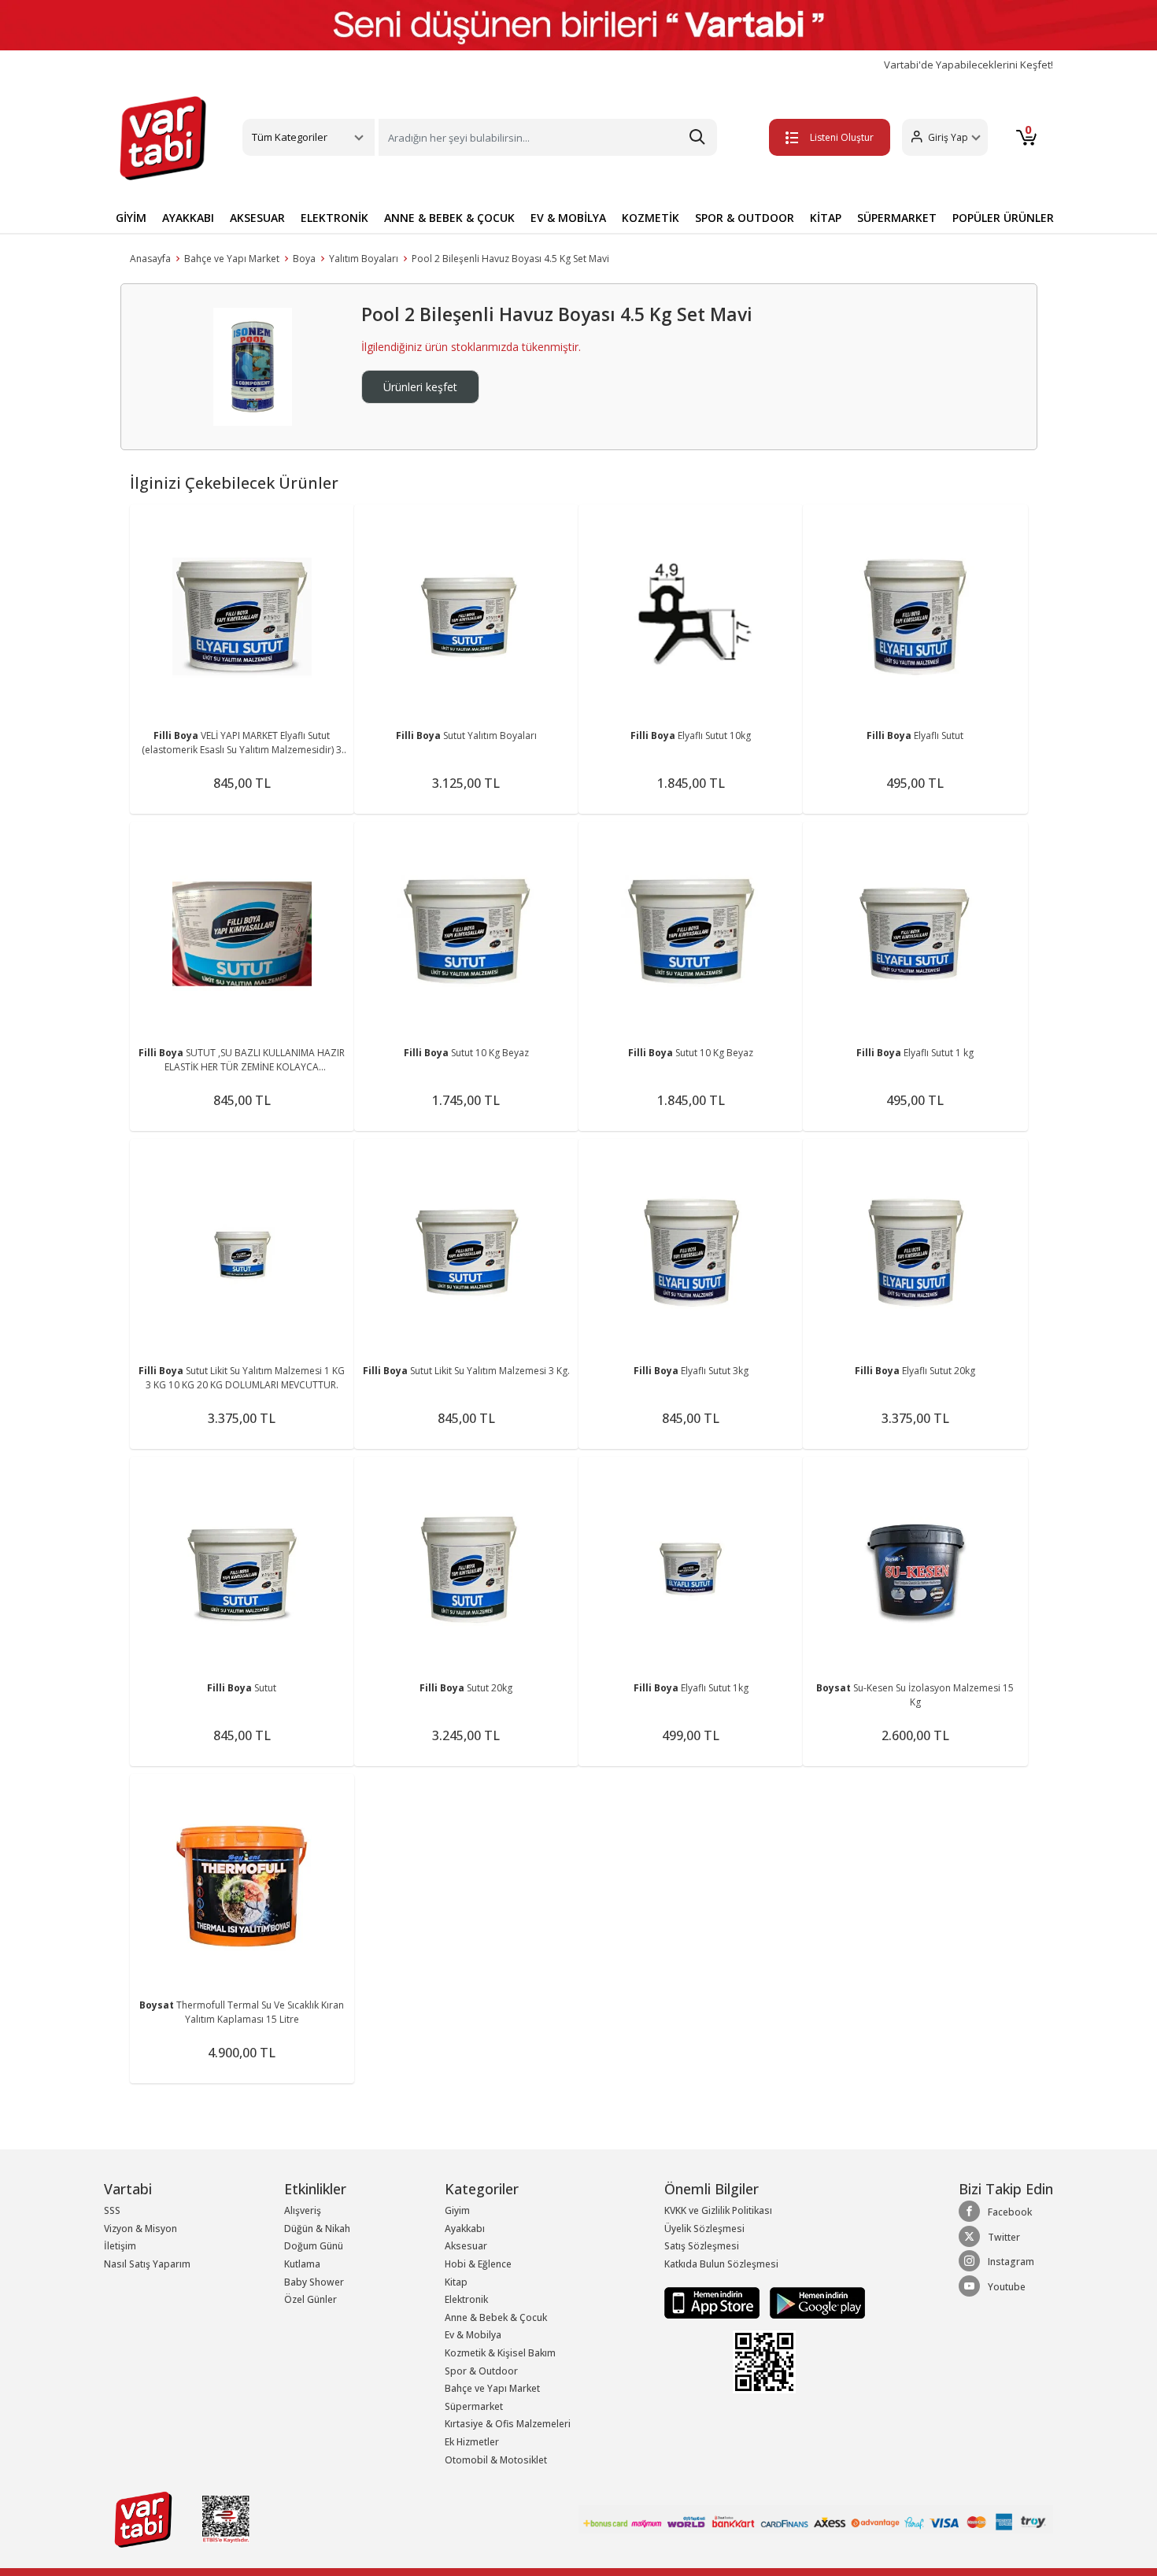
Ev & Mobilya (473, 2335)
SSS (112, 2210)
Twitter (1004, 2237)
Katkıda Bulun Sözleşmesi (721, 2264)
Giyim (457, 2210)
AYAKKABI (188, 218)
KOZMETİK (651, 218)
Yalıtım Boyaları (364, 259)
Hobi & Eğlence (478, 2264)
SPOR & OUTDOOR (745, 218)
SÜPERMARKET (897, 218)
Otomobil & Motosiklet (496, 2460)
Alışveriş (303, 2210)
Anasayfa (150, 259)
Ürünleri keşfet (420, 387)
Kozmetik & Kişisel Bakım (500, 2353)
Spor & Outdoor (481, 2371)
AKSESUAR (257, 218)
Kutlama (302, 2264)
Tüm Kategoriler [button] (290, 137)
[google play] (813, 2302)
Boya (304, 259)
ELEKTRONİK (335, 218)
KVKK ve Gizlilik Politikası (718, 2210)
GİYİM (131, 218)
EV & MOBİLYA (568, 218)
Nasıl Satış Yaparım (147, 2264)
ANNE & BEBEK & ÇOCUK (449, 218)
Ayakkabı (465, 2229)
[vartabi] (163, 138)
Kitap (456, 2282)
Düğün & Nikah (317, 2229)
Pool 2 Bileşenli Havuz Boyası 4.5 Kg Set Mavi (510, 259)
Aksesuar (466, 2246)
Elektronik (466, 2299)
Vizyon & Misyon (140, 2229)
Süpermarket (474, 2406)
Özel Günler (311, 2299)
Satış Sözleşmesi (702, 2246)
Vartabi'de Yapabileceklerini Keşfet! (968, 65)
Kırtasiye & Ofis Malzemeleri (508, 2424)
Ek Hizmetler (472, 2442)
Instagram (1011, 2262)
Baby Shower (314, 2282)
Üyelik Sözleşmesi (704, 2229)
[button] (945, 137)
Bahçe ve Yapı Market (232, 259)
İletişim (120, 2246)
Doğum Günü (314, 2246)
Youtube (1007, 2287)
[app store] (713, 2302)
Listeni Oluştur (842, 137)
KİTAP (826, 218)
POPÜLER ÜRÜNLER (1003, 218)
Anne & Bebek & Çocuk (496, 2317)
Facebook (1010, 2212)
